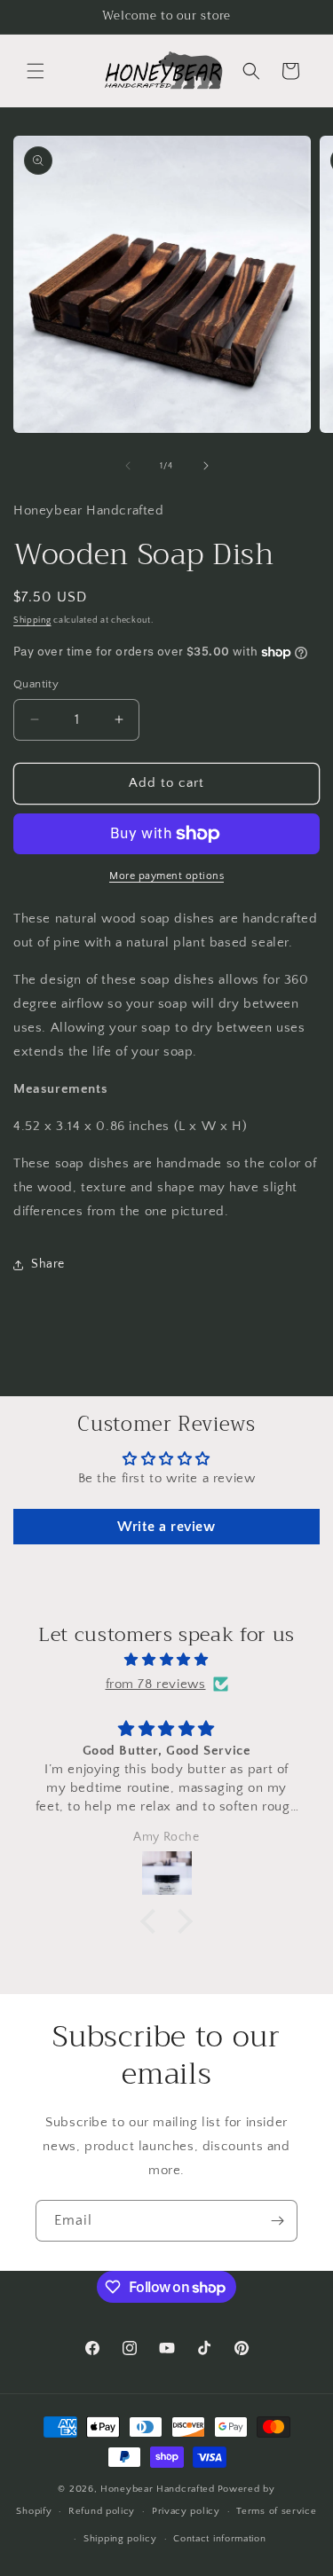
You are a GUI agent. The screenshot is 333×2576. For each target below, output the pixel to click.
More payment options (166, 876)
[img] (166, 1660)
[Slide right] (206, 466)
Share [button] (48, 1264)
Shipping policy (120, 2539)
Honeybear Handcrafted (158, 2489)
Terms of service (276, 2511)
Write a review (166, 1527)
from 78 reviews (156, 1684)
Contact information (219, 2539)
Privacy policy (186, 2511)
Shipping (32, 620)
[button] (36, 71)
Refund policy (102, 2511)
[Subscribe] (277, 2221)
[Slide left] (128, 466)
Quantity (36, 684)
